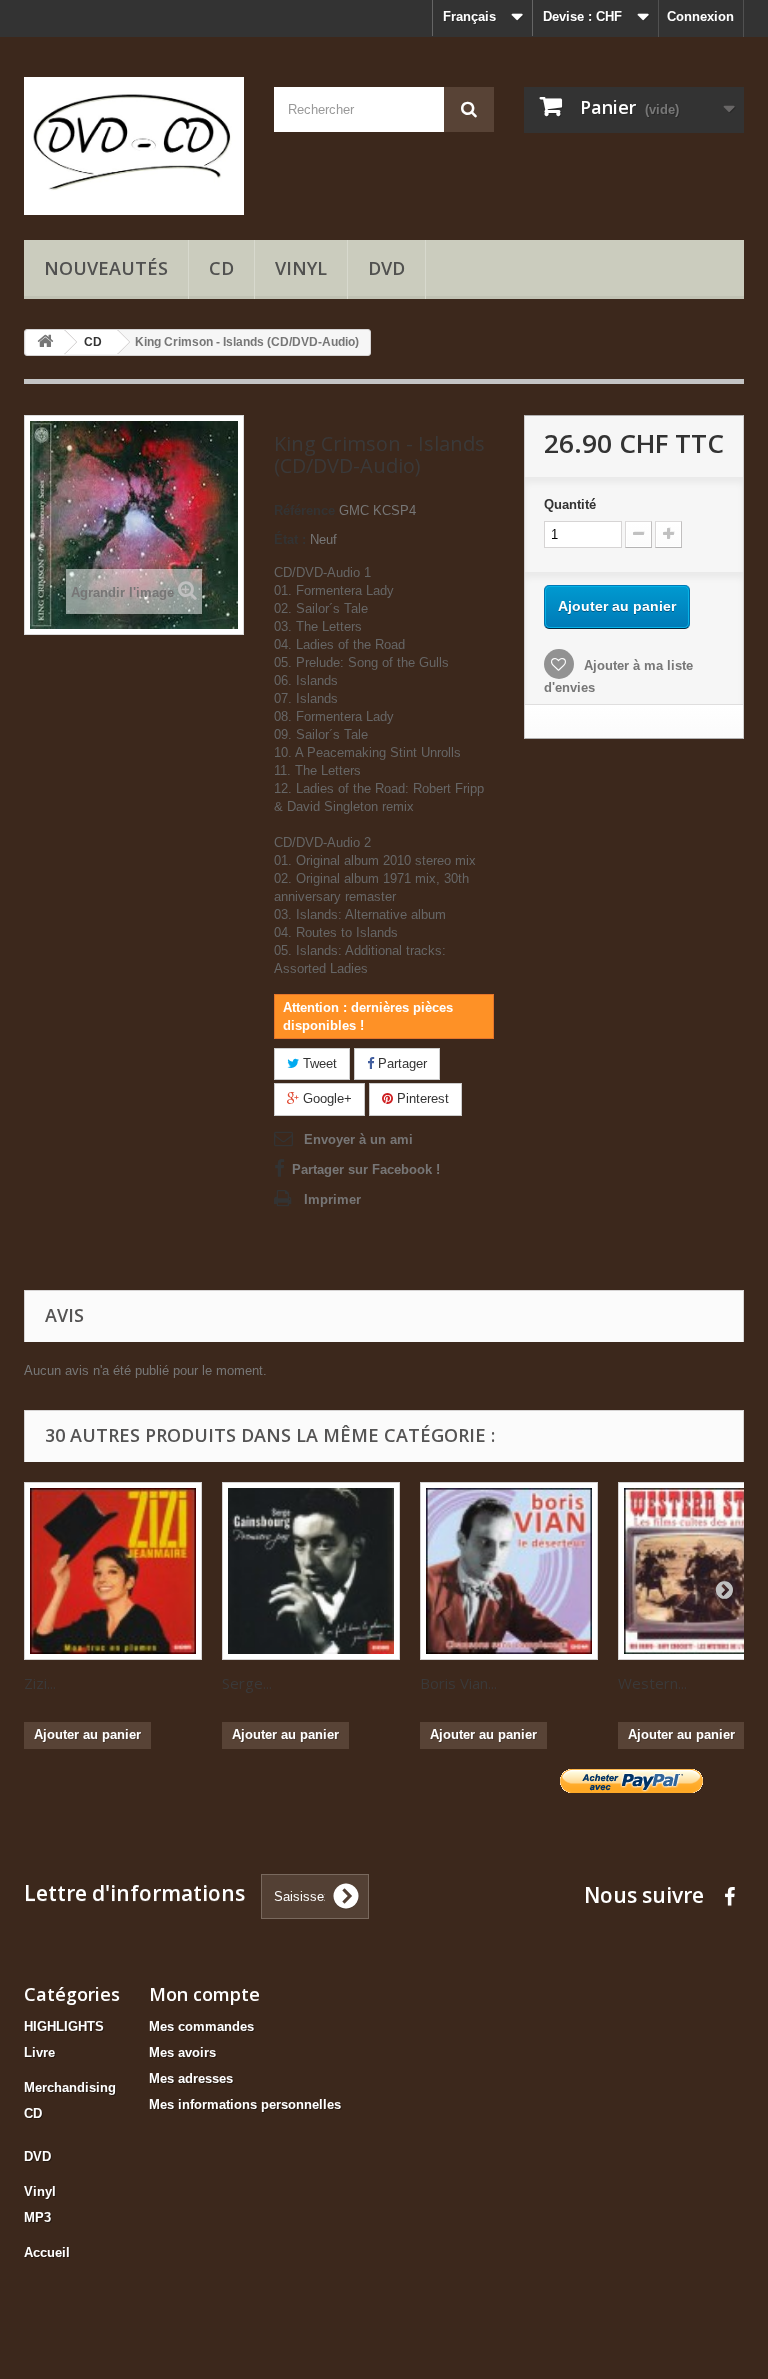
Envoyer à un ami (358, 1139)
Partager (400, 1063)
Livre (39, 2052)
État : (290, 539)
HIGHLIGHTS (64, 2026)
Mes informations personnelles (245, 2104)
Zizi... (40, 1683)
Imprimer (332, 1199)
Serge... (247, 1683)
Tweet (318, 1063)
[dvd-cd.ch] (134, 146)
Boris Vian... (458, 1683)
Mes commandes (201, 2026)
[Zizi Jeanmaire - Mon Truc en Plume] (113, 1571)
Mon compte (204, 1994)
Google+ (325, 1098)
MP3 (37, 2217)
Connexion (700, 16)
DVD (386, 268)
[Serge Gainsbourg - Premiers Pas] (311, 1571)
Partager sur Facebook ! (366, 1169)
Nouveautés (106, 268)
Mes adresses (191, 2078)
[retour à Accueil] (45, 342)
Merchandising (70, 2087)
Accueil (47, 2252)
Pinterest (421, 1098)
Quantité (570, 504)
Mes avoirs (182, 2052)
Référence (304, 510)
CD (221, 268)
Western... (652, 1683)
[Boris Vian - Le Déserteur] (509, 1571)
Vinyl (301, 268)
